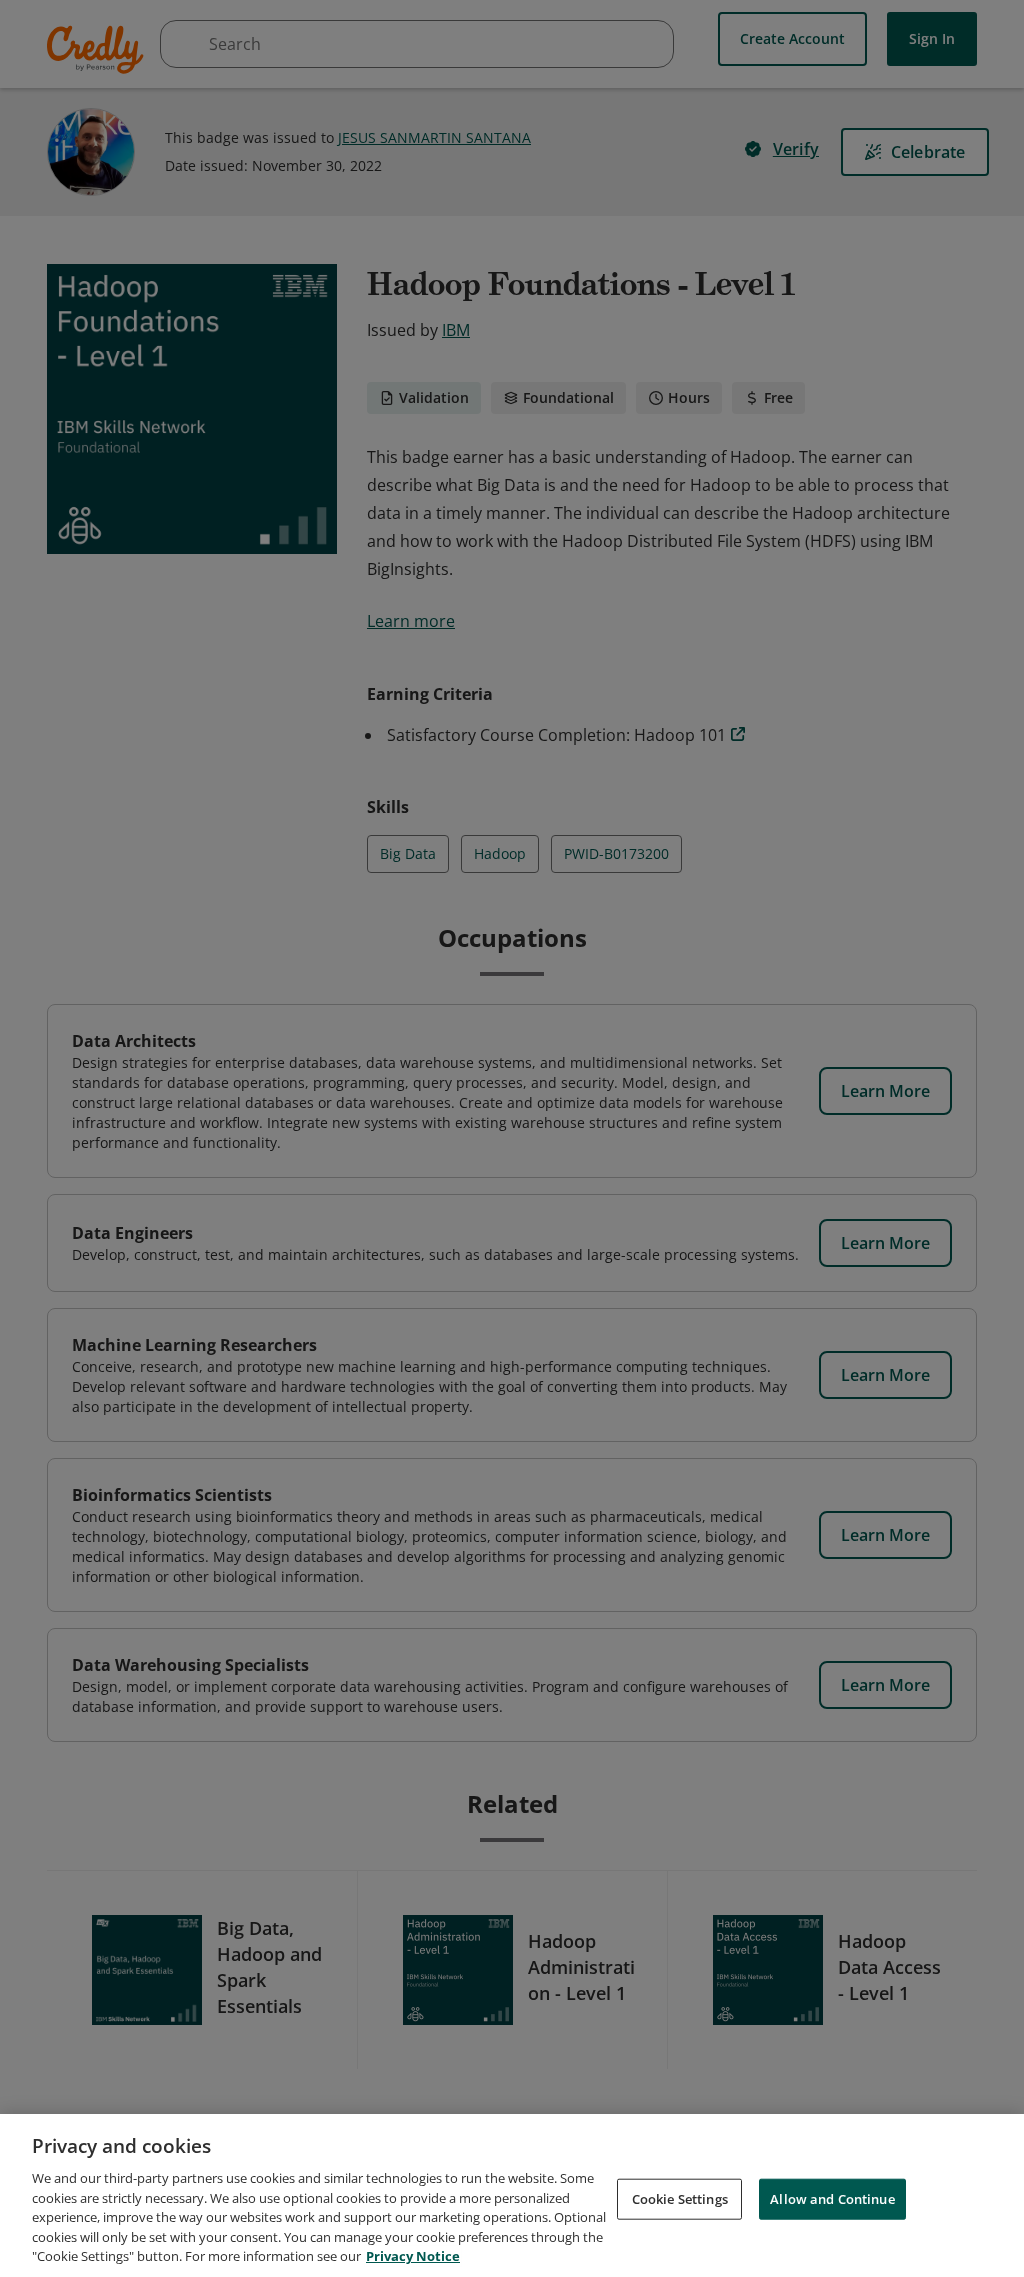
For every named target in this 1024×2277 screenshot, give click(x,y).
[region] (512, 2195)
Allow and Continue (832, 2198)
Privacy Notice (413, 2256)
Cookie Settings (680, 2198)
